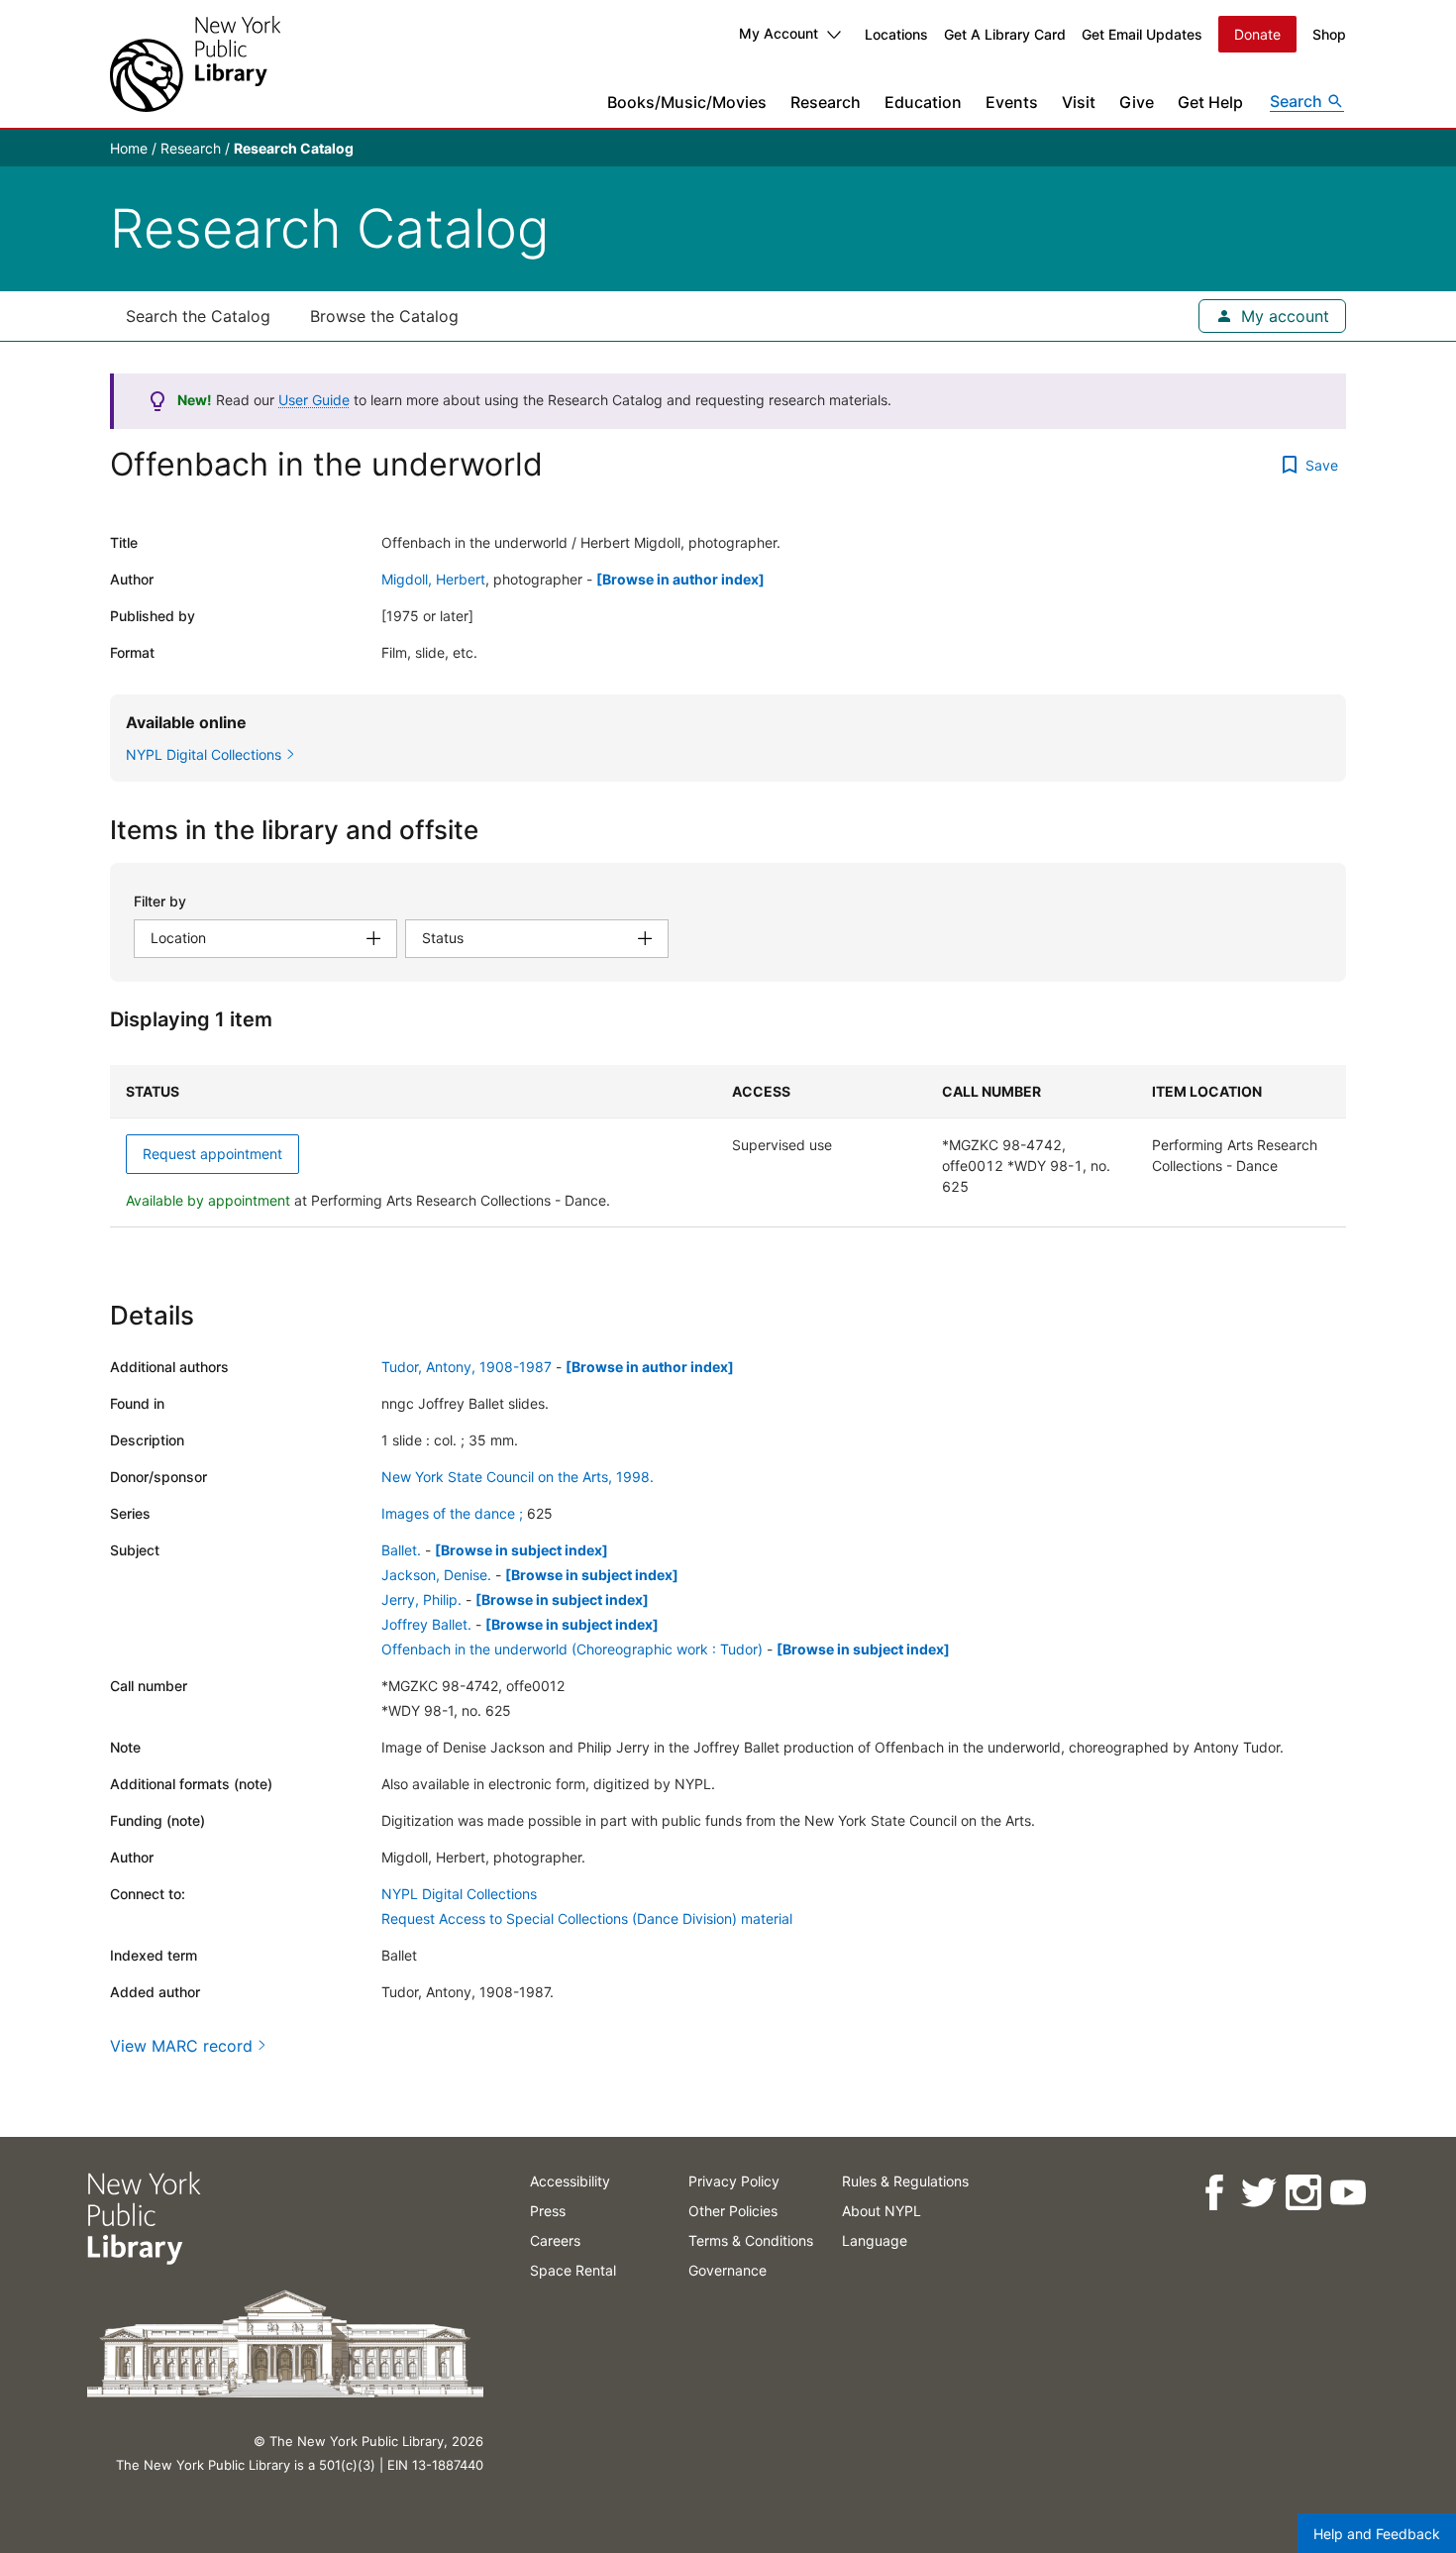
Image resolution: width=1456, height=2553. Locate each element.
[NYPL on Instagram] (1302, 2193)
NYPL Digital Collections (459, 1894)
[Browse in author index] (680, 579)
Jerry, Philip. (421, 1599)
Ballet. (401, 1550)
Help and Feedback (1377, 2534)
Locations (896, 34)
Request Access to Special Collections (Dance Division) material (587, 1918)
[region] (728, 1146)
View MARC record (181, 2046)
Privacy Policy (734, 2181)
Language (875, 2240)
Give (1137, 102)
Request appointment (212, 1154)
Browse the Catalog (384, 316)
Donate (1257, 34)
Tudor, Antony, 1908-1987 (467, 1367)
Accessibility (570, 2181)
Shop (1329, 34)
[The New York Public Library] (195, 64)
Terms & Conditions (751, 2240)
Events (1012, 102)
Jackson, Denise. (436, 1575)
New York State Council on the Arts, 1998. (518, 1477)
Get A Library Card (1005, 34)
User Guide (314, 400)
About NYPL (882, 2211)
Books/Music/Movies (687, 102)
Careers (555, 2240)
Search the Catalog (198, 316)
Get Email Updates (1142, 34)
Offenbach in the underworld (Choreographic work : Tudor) (572, 1649)
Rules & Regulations (905, 2181)
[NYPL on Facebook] (1213, 2193)
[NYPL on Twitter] (1257, 2193)
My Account (779, 33)
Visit (1079, 102)
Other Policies (733, 2211)
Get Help (1210, 102)
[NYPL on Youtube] (1347, 2193)
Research (826, 102)
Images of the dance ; (452, 1513)
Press (548, 2211)
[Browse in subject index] (521, 1550)
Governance (728, 2270)
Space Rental (573, 2270)
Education (923, 102)
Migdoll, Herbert (433, 579)
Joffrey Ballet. (426, 1624)
